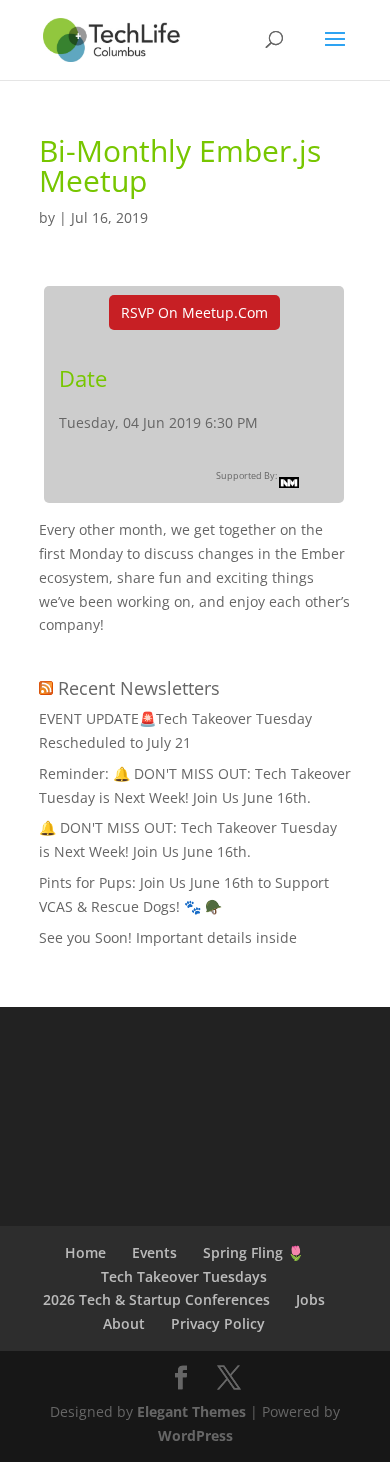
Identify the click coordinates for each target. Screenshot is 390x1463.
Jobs (310, 1299)
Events (154, 1252)
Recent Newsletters (139, 688)
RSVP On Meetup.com (194, 312)
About (124, 1323)
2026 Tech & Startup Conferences (156, 1299)
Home (85, 1252)
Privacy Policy (218, 1323)
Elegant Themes (191, 1411)
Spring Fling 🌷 (253, 1252)
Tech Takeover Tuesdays (184, 1276)
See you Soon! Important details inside (168, 937)
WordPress (195, 1435)
